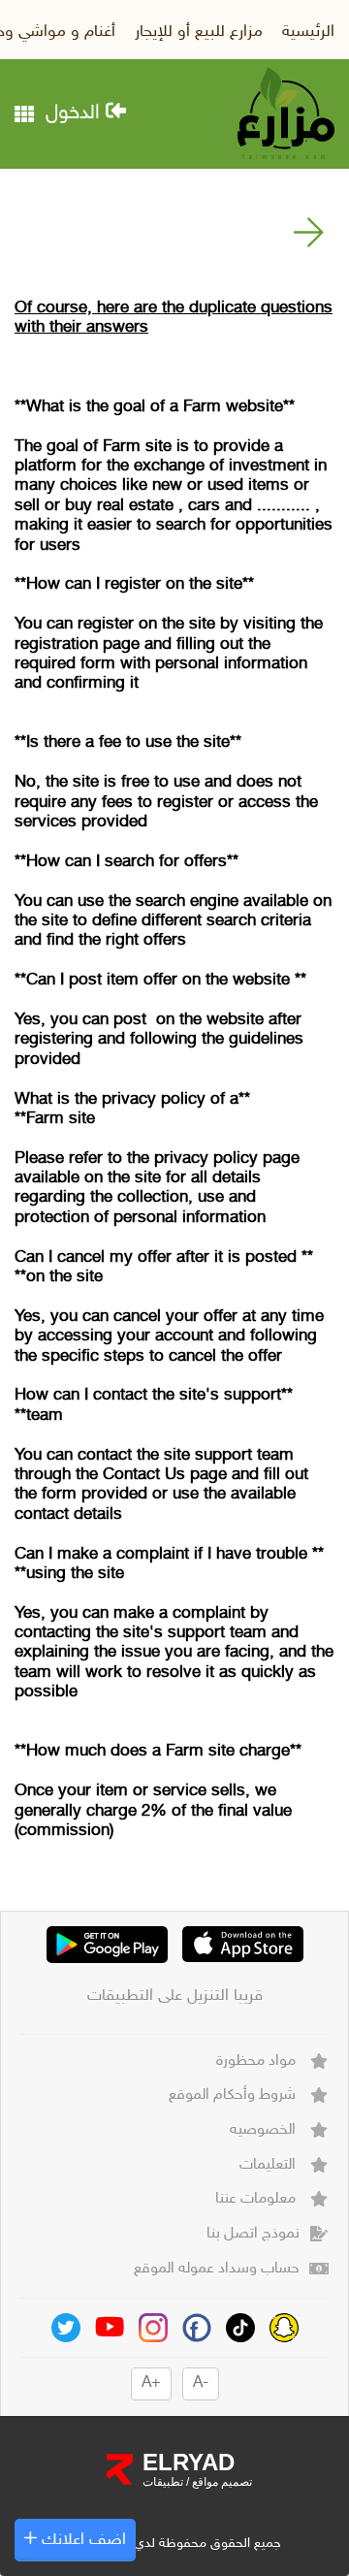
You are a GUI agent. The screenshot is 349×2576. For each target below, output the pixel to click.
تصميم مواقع (221, 2482)
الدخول (76, 114)
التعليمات (270, 2165)
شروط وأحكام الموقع (234, 2095)
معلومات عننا (257, 2199)
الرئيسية (308, 32)
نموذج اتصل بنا (253, 2234)
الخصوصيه (265, 2130)
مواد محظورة (258, 2061)
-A (201, 2383)
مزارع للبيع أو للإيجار (199, 32)
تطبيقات (163, 2482)
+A (151, 2383)
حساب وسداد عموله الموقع (217, 2269)
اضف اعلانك (81, 2540)
